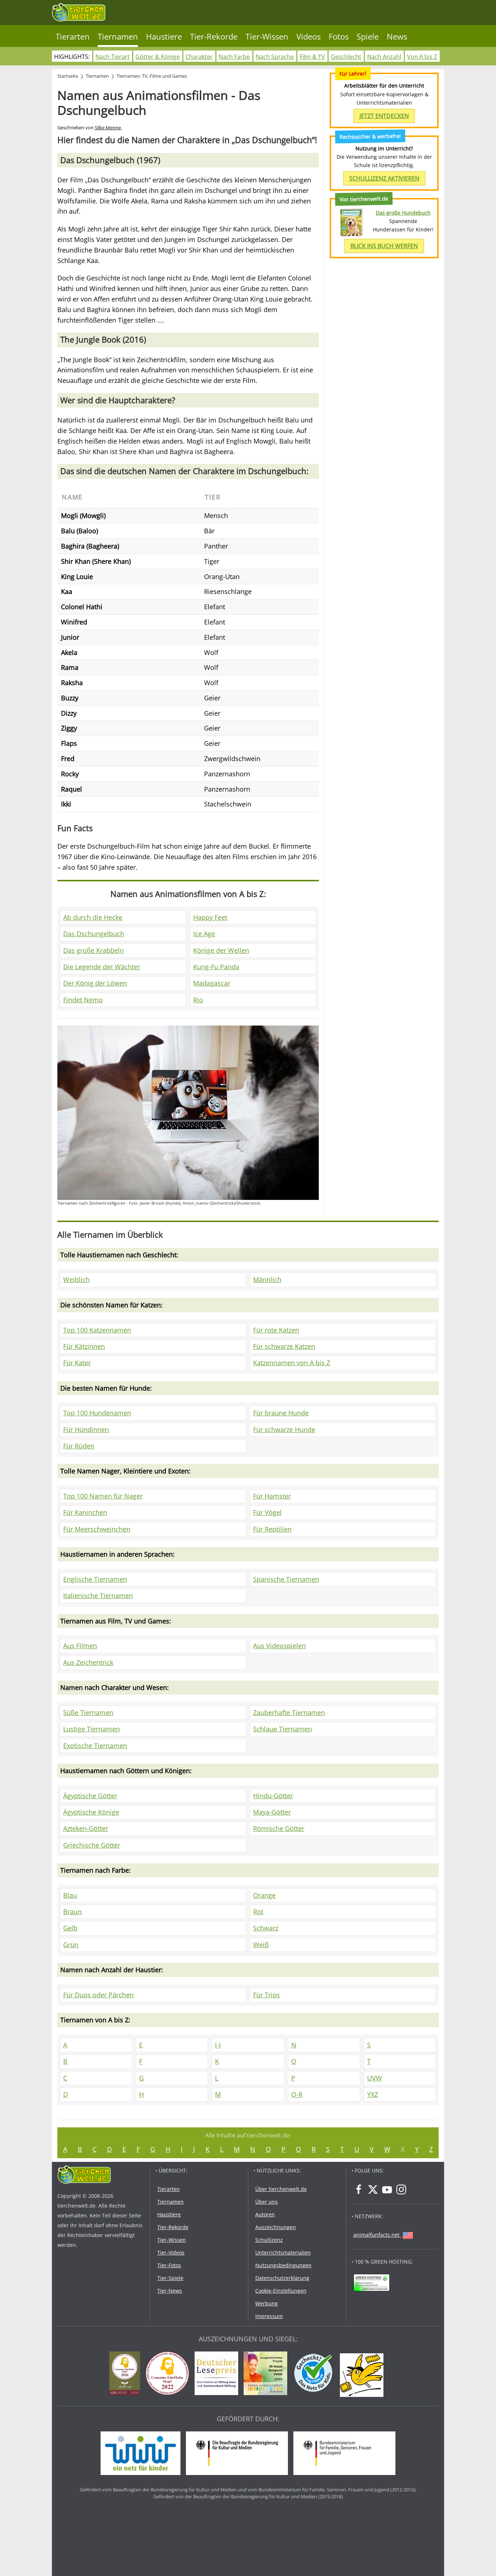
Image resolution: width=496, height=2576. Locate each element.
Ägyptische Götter (90, 1796)
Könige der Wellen (221, 950)
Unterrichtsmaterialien (283, 2253)
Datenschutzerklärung (282, 2278)
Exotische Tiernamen (95, 1746)
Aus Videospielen (279, 1646)
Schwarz (266, 1928)
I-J (218, 2045)
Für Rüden (79, 1446)
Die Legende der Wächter (102, 967)
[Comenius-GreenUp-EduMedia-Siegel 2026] (127, 2374)
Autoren (265, 2214)
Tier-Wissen (267, 37)
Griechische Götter (92, 1845)
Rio (198, 1000)
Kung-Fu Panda (216, 967)
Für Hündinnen (86, 1429)
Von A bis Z (422, 57)
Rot (258, 1912)
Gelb (70, 1928)
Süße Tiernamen (88, 1712)
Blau (70, 1895)
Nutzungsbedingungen (283, 2265)
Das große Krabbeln (93, 950)
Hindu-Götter (273, 1796)
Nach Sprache (275, 57)
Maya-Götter (272, 1812)
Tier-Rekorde (214, 37)
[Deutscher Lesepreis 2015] (218, 2374)
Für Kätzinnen (84, 1346)
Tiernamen (118, 37)
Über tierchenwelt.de (281, 2189)
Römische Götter (279, 1828)
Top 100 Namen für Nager (103, 1496)
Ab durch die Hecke (93, 917)
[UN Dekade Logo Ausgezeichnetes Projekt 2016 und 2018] (267, 2374)
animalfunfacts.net (376, 2235)
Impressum (269, 2316)
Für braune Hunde (281, 1413)
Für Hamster (272, 1496)
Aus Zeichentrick (88, 1662)
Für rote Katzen (276, 1330)
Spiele (368, 37)
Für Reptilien (272, 1529)
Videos (308, 37)
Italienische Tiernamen (98, 1596)
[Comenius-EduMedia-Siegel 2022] (169, 2374)
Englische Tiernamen (95, 1579)
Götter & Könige (158, 57)
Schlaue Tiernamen (282, 1729)
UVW (375, 2078)
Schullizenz (269, 2240)
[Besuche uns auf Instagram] (401, 2189)
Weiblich (76, 1279)
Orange (264, 1895)
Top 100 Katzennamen (97, 1330)
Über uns (267, 2202)
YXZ (373, 2094)
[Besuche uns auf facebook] (359, 2189)
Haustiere (164, 37)
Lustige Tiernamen (92, 1729)
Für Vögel (267, 1512)
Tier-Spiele (170, 2278)
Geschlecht (346, 57)
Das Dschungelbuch (94, 934)
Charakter (199, 57)
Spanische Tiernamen (286, 1579)
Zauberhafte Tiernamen (289, 1712)
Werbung (267, 2303)
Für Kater (77, 1363)
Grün (71, 1945)
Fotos (339, 37)
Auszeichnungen (276, 2227)
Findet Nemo (83, 1000)
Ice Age (204, 934)
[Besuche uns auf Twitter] (373, 2189)
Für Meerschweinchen (97, 1529)
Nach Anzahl (384, 57)
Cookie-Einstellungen (281, 2291)
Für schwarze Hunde (284, 1429)
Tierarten (73, 37)
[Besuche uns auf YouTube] (387, 2189)
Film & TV (312, 57)
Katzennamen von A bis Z (292, 1363)
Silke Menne (108, 128)
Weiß (261, 1945)
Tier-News (170, 2291)
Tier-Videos (171, 2253)
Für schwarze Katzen (284, 1346)
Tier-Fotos (169, 2265)
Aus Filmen (80, 1646)
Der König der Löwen (95, 983)
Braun (72, 1912)
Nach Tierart (113, 57)
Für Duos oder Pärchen (98, 1995)
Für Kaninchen (85, 1512)
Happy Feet (210, 917)
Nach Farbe (234, 57)
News (397, 37)
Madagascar (212, 983)
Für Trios (267, 1995)
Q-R (297, 2094)
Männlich (267, 1279)
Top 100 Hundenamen (97, 1413)
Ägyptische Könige (91, 1812)
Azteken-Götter (86, 1828)
